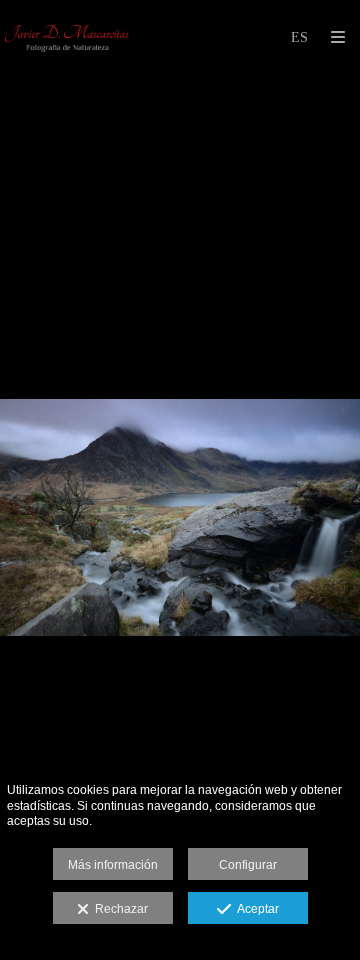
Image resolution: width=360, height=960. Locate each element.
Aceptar (255, 909)
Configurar (248, 865)
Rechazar (118, 909)
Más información (113, 865)
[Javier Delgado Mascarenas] (68, 37)
